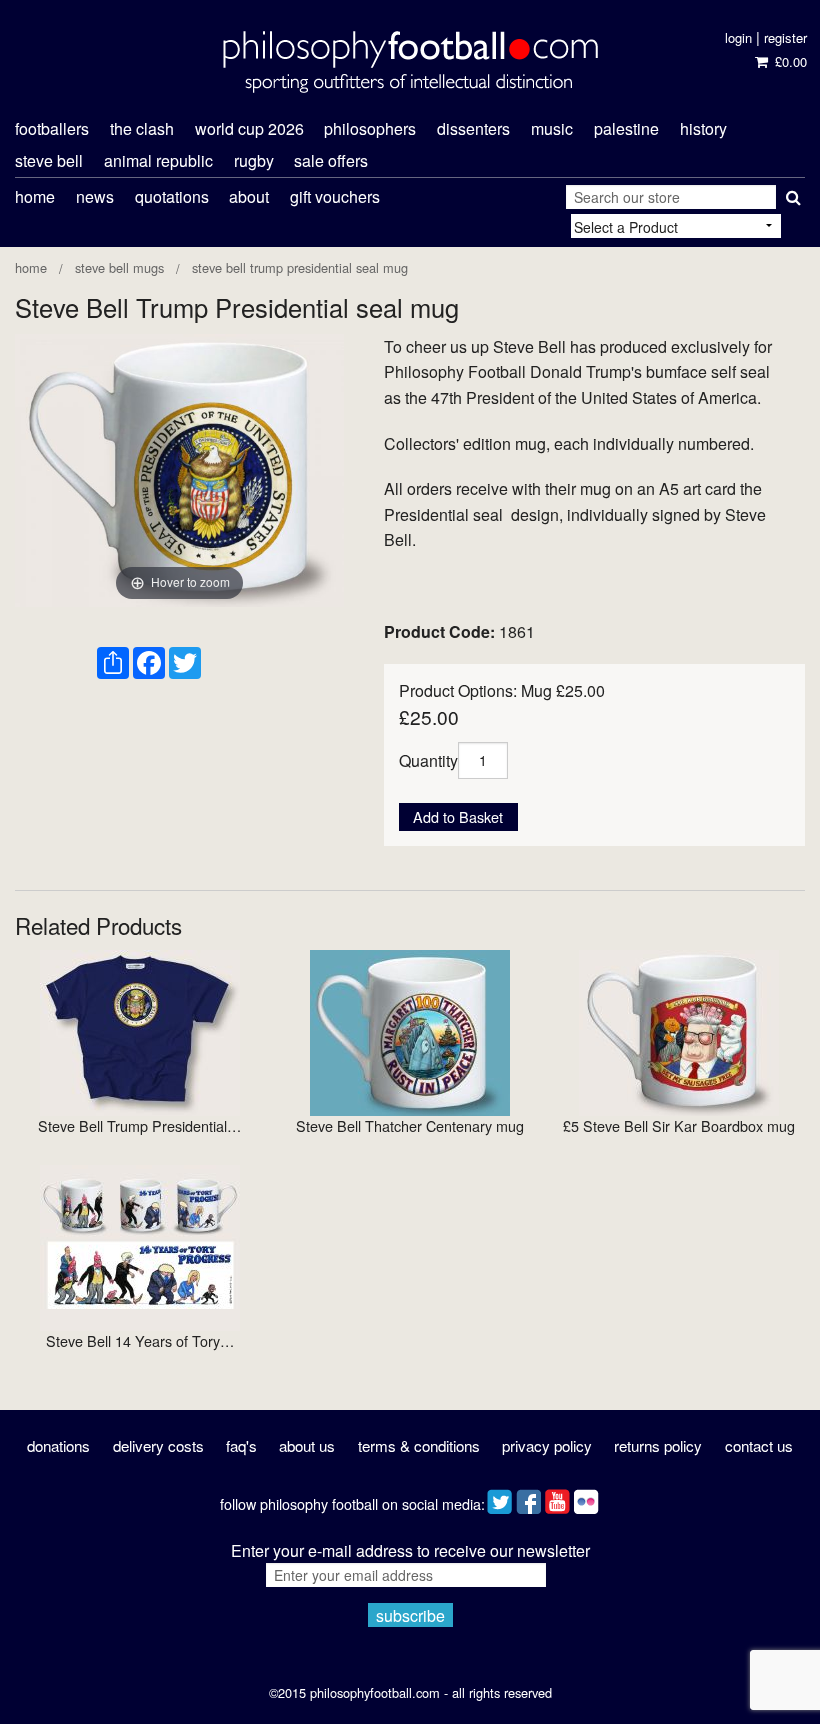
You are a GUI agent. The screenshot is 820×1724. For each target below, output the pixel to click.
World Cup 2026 (249, 128)
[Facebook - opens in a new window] (528, 1497)
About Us (307, 1445)
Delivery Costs (158, 1445)
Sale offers (331, 160)
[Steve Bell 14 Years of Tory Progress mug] (140, 1245)
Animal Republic (158, 160)
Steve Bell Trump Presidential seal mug (300, 267)
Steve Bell (49, 160)
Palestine (626, 128)
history (703, 128)
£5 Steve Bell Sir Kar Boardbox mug (679, 1125)
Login (738, 37)
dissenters (473, 128)
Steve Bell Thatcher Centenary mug (410, 1125)
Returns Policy (658, 1445)
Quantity (428, 759)
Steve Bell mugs (119, 267)
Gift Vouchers (335, 196)
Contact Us (759, 1445)
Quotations (172, 196)
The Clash (142, 128)
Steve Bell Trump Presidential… (139, 1125)
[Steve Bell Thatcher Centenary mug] (410, 1030)
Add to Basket (458, 816)
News (95, 196)
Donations (58, 1445)
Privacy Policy (547, 1445)
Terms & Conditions (419, 1445)
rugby (254, 160)
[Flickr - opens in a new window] (586, 1497)
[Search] (790, 193)
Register (785, 37)
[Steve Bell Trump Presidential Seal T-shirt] (140, 1030)
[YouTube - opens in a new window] (557, 1497)
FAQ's (241, 1445)
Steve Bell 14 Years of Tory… (140, 1340)
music (552, 128)
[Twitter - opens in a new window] (499, 1497)
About (249, 196)
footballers (52, 128)
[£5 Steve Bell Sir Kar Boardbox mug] (679, 1030)
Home (35, 196)
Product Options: (458, 690)
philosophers (370, 128)
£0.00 (788, 61)
